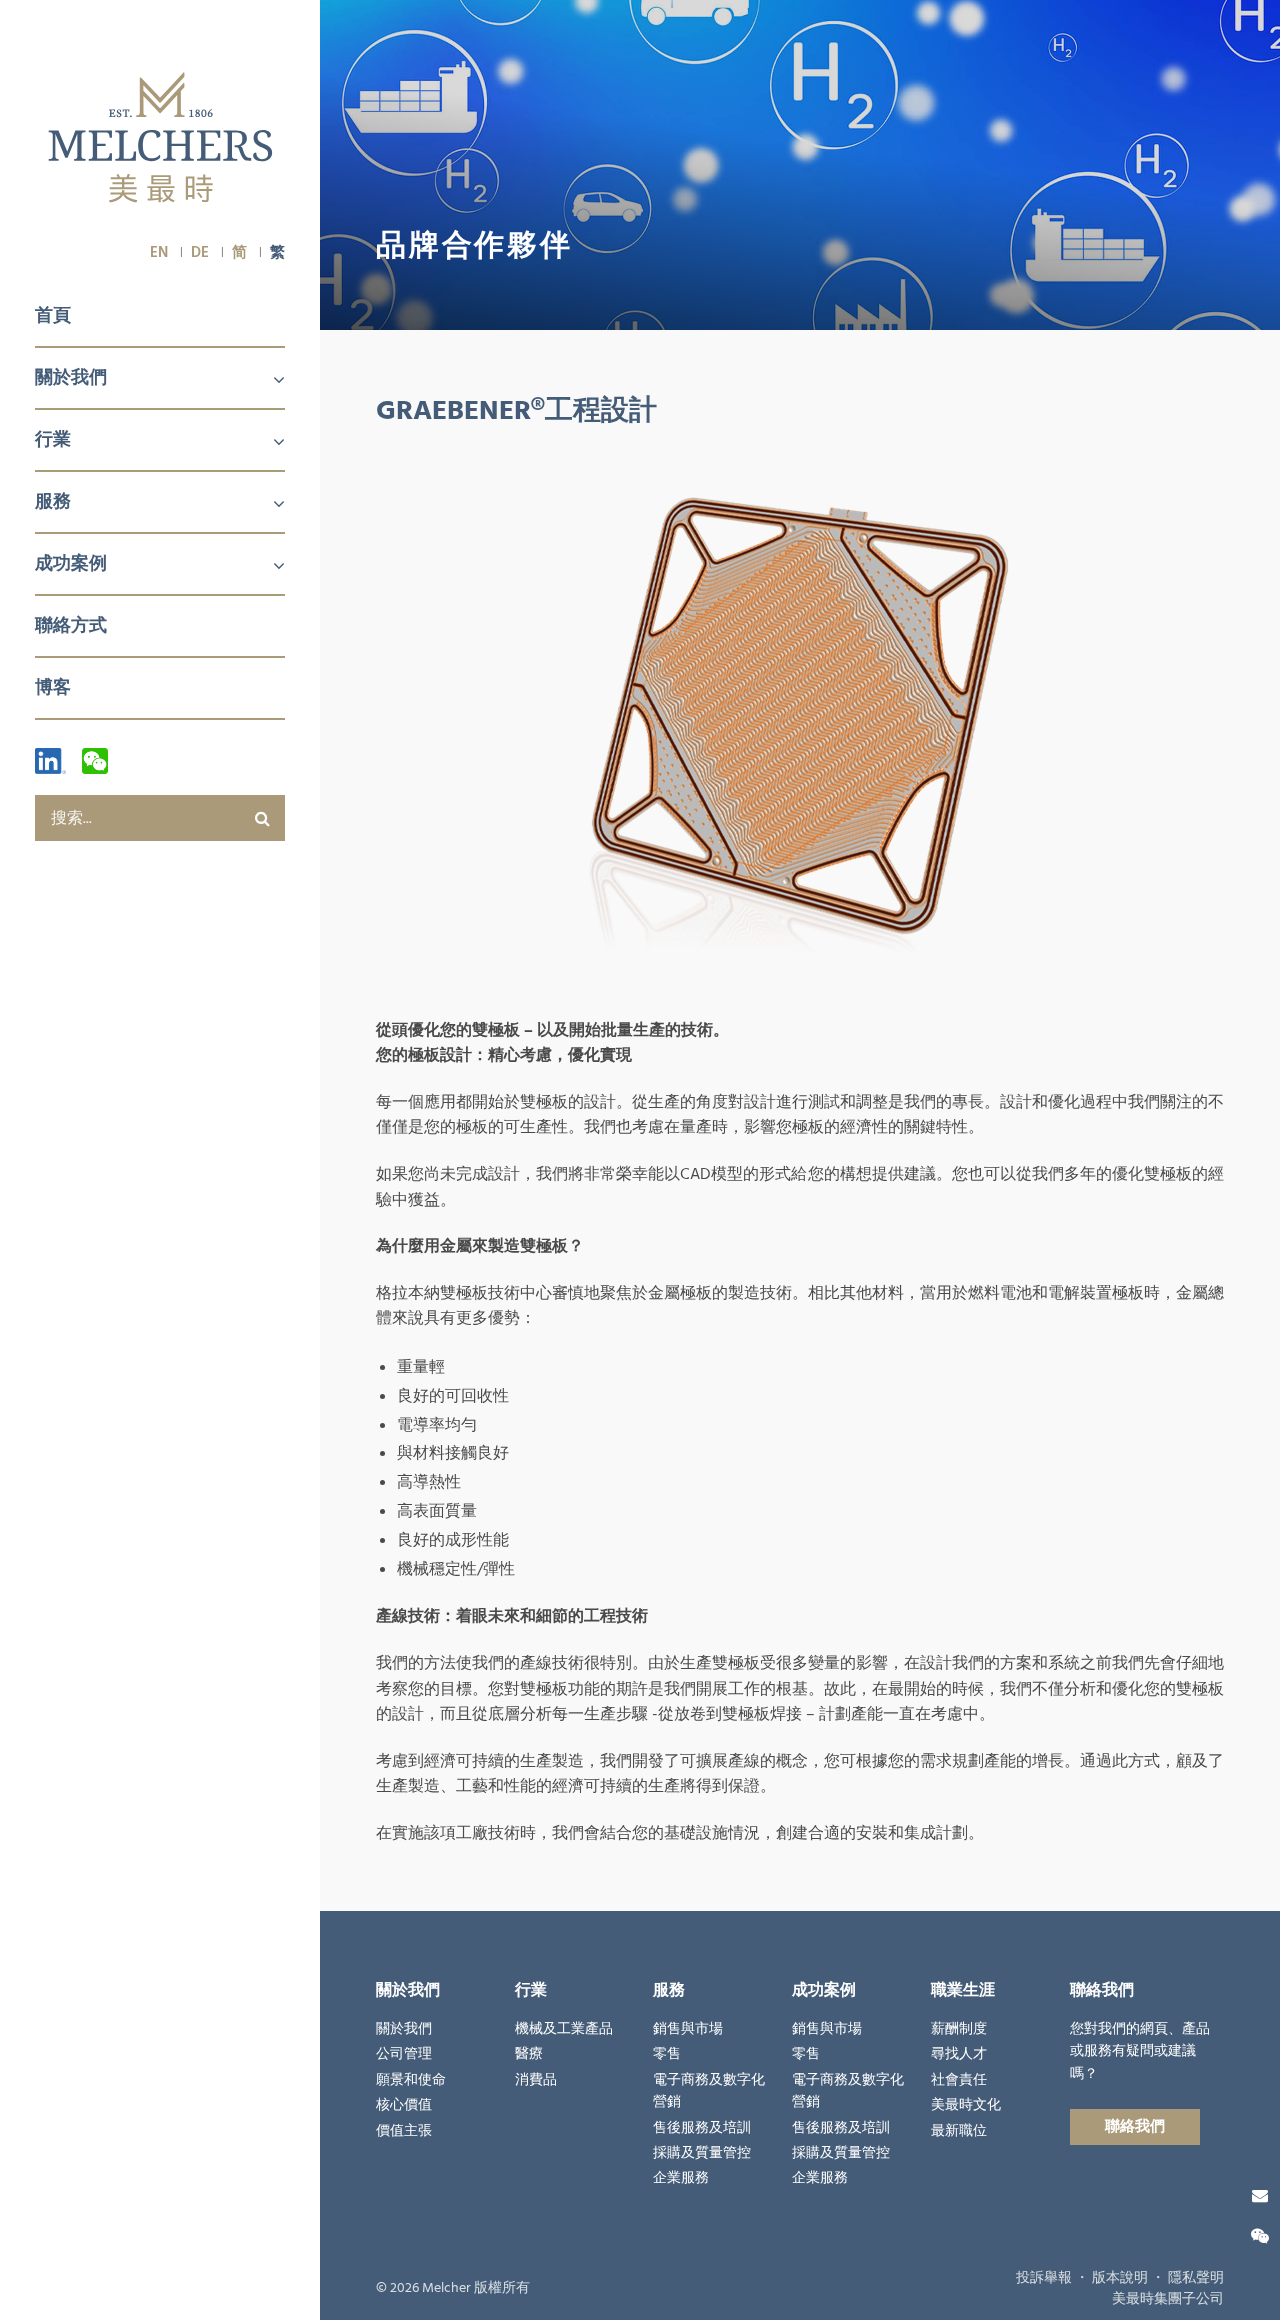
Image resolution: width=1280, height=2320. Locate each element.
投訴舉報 (1044, 2278)
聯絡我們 (1135, 2126)
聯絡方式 (71, 625)
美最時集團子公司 (1168, 2299)
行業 (53, 439)
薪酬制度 (959, 2029)
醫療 (529, 2054)
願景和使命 (411, 2080)
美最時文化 (966, 2105)
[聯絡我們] (1260, 2196)
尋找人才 (959, 2054)
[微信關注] (1260, 2237)
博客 (53, 687)
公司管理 (404, 2054)
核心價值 (404, 2105)
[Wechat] (95, 761)
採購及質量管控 (702, 2153)
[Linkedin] (50, 761)
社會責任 (959, 2080)
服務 (53, 501)
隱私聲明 (1196, 2278)
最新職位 (959, 2131)
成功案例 (71, 563)
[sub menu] (267, 381)
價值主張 (404, 2131)
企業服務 (681, 2178)
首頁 (53, 315)
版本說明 (1120, 2278)
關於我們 (71, 377)
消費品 (536, 2080)
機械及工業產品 (564, 2029)
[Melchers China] (160, 139)
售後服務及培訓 (702, 2128)
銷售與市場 (688, 2029)
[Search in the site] (262, 818)
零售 (667, 2054)
